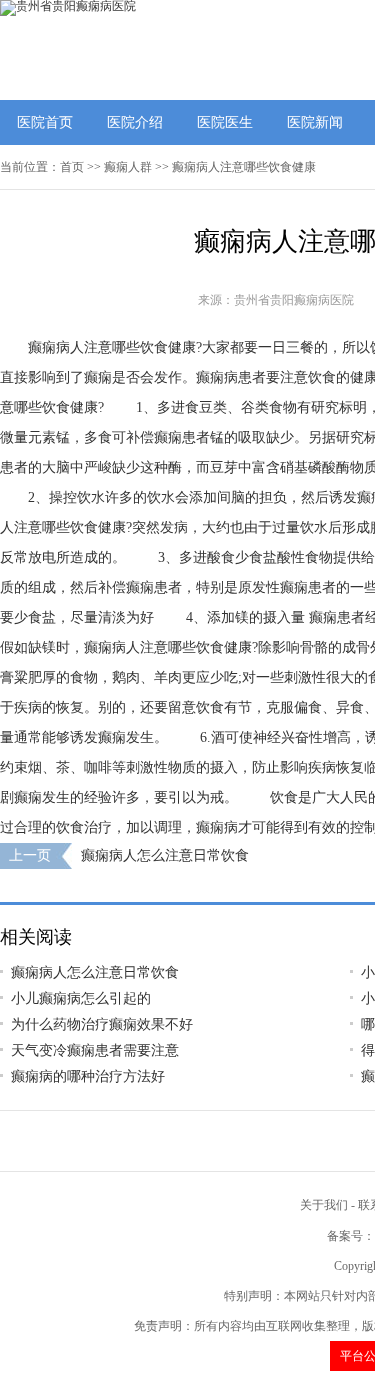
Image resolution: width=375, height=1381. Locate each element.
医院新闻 (315, 122)
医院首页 (45, 122)
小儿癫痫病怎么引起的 (81, 998)
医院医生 (225, 122)
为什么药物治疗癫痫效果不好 (102, 1024)
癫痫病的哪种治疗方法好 (88, 1076)
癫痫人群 (128, 167)
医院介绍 (135, 122)
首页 (72, 167)
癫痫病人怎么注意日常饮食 (165, 855)
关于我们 (324, 1205)
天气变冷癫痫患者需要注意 (95, 1050)
